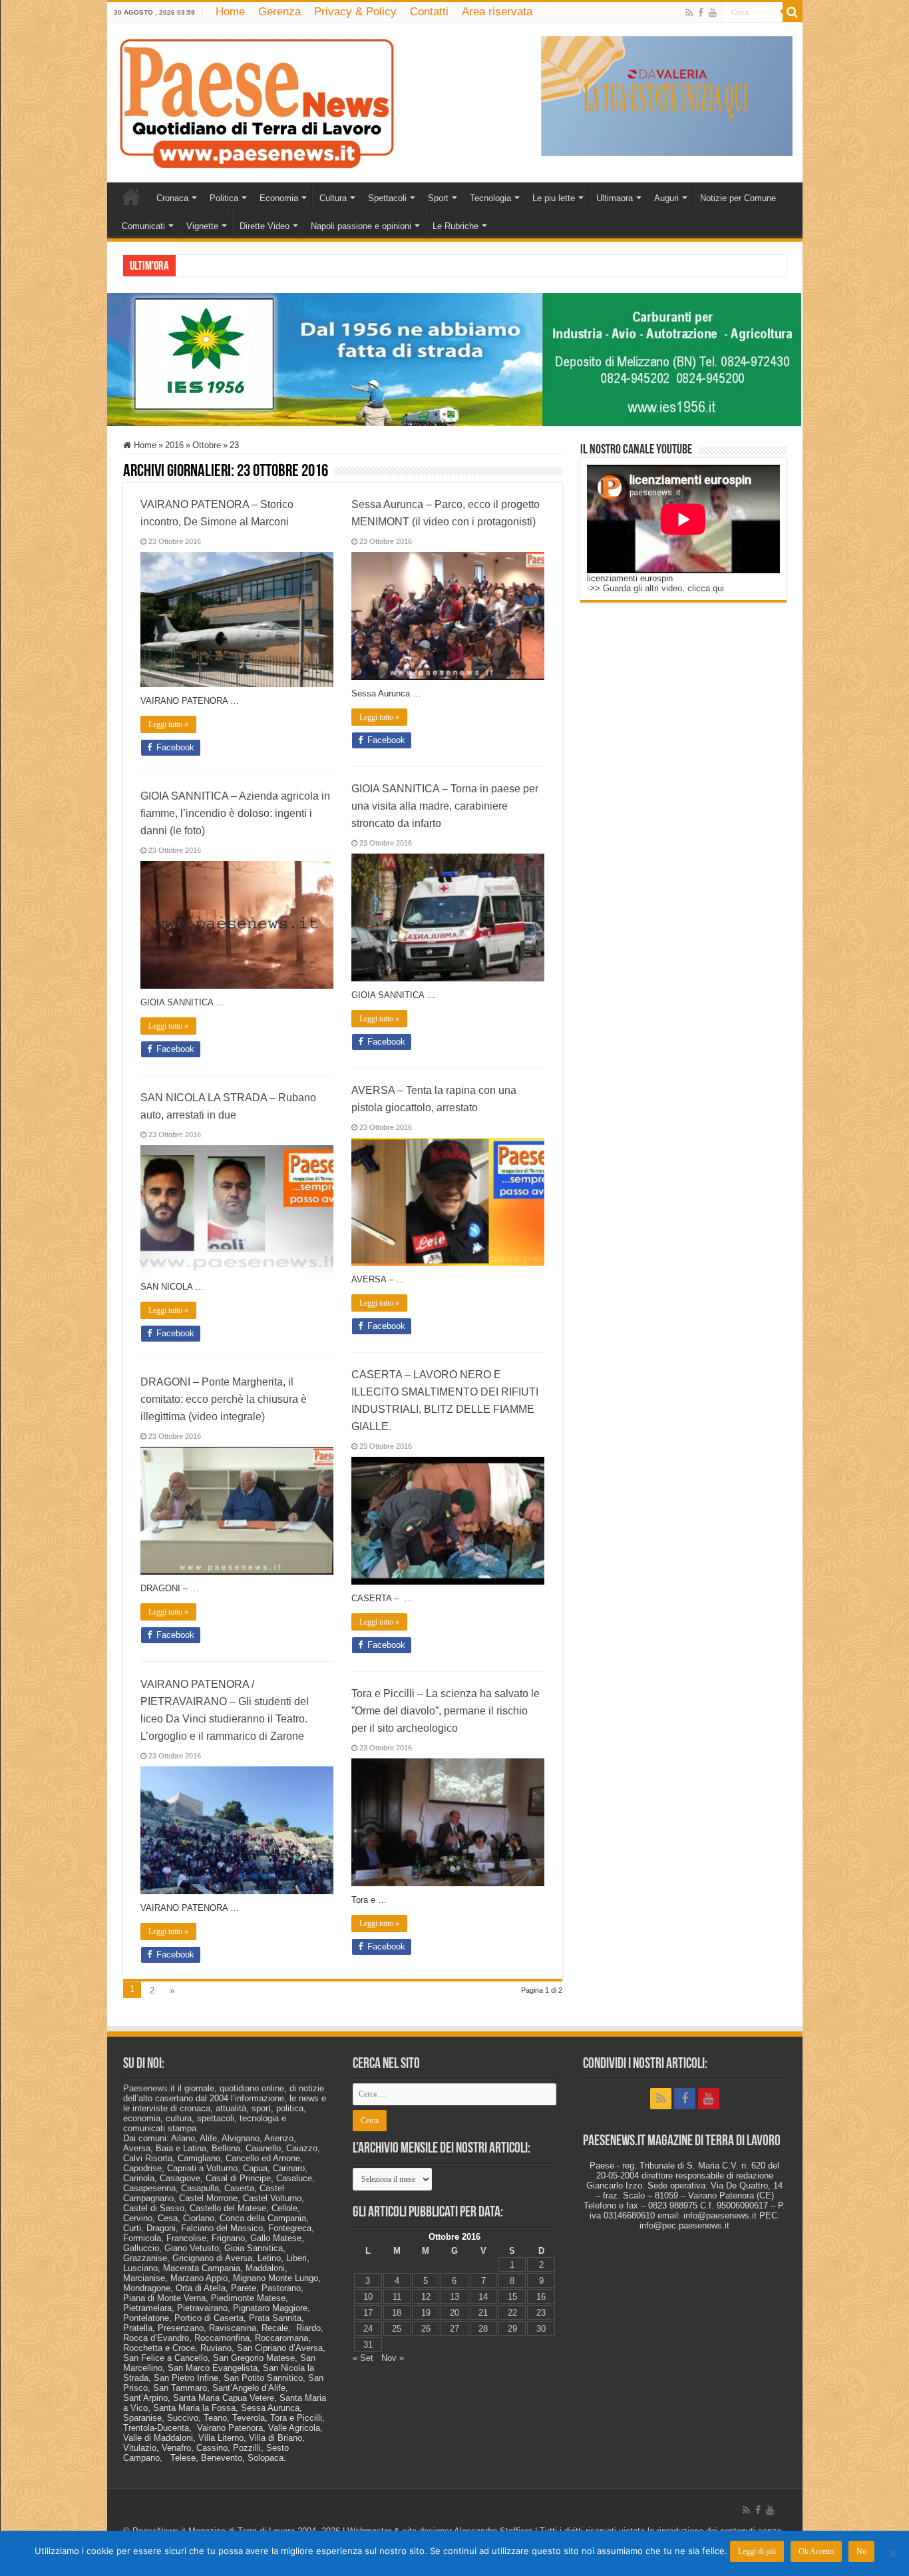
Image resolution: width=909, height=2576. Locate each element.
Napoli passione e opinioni (361, 226)
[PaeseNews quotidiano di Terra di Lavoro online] (257, 100)
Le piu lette (554, 198)
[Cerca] (793, 12)
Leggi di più (757, 2551)
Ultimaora (615, 198)
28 (483, 2329)
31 (368, 2345)
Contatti (429, 12)
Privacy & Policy (355, 12)
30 (541, 2329)
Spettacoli (387, 198)
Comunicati (143, 226)
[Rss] (689, 13)
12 (426, 2297)
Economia (279, 198)
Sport (438, 198)
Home (230, 12)
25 (397, 2329)
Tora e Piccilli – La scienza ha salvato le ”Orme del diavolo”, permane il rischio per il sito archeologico (446, 1711)
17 (368, 2313)
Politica (224, 198)
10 (368, 2297)
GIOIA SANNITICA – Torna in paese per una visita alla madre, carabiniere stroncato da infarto (445, 806)
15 (512, 2297)
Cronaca (172, 198)
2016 (174, 445)
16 (541, 2297)
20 (454, 2313)
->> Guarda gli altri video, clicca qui (655, 588)
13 (454, 2297)
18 (397, 2313)
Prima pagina (131, 196)
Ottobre (207, 445)
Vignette (202, 226)
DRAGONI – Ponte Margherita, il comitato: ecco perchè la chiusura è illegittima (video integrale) (224, 1399)
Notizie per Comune (738, 198)
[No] (892, 2553)
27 (454, 2329)
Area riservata (497, 12)
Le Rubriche (455, 226)
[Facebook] (701, 13)
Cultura (333, 198)
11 (397, 2297)
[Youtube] (713, 13)
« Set (363, 2358)
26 (426, 2329)
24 (368, 2329)
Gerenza (279, 12)
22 (512, 2313)
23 (541, 2313)
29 (512, 2329)
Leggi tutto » (168, 724)
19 (426, 2313)
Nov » (393, 2358)
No (861, 2551)
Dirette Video (265, 226)
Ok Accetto (816, 2551)
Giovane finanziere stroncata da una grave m (261, 265)
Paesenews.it (149, 2088)
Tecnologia (490, 198)
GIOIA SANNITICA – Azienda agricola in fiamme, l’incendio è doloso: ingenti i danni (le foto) (235, 813)
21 (483, 2313)
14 (483, 2297)
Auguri (666, 198)
